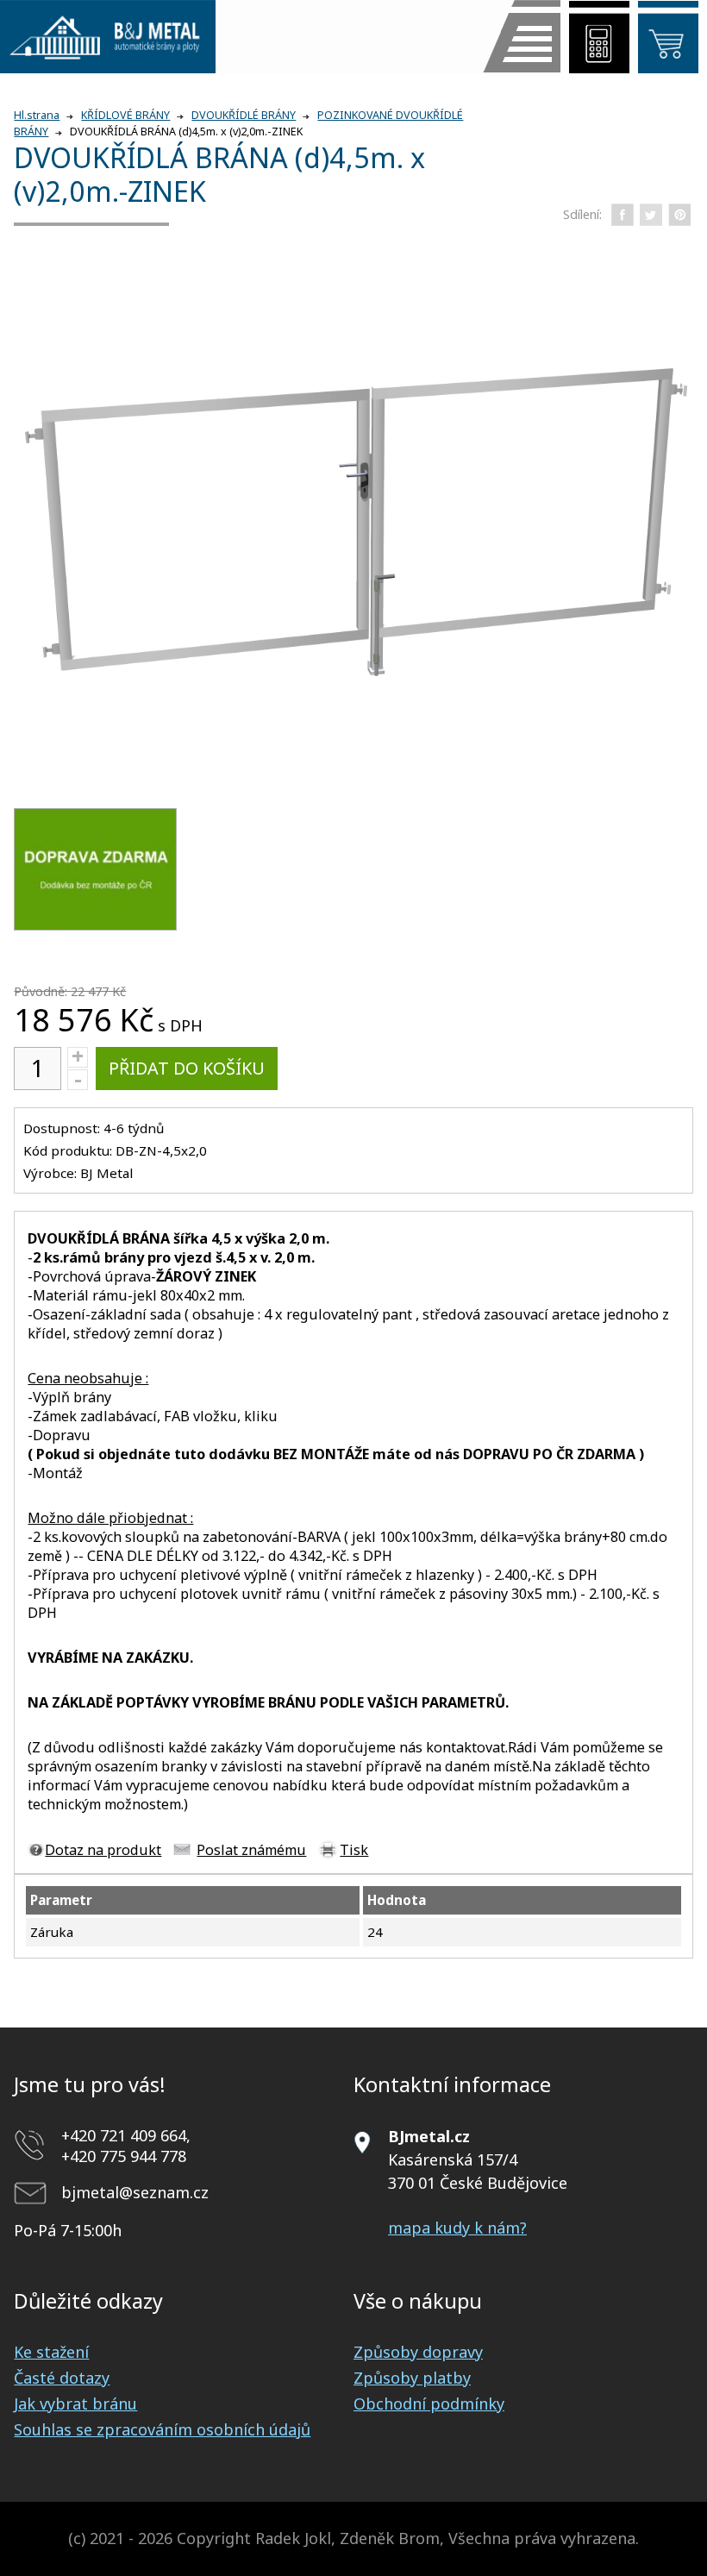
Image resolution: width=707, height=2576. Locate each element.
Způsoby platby (412, 2378)
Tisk (354, 1850)
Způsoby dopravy (418, 2352)
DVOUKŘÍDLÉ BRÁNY (244, 115)
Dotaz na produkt (103, 1850)
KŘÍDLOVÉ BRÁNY (125, 115)
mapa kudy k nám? (457, 2228)
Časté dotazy (62, 2378)
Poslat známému (251, 1850)
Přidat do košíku (187, 1068)
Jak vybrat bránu (75, 2404)
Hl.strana (37, 115)
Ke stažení (51, 2352)
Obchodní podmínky (429, 2404)
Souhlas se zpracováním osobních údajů (162, 2429)
